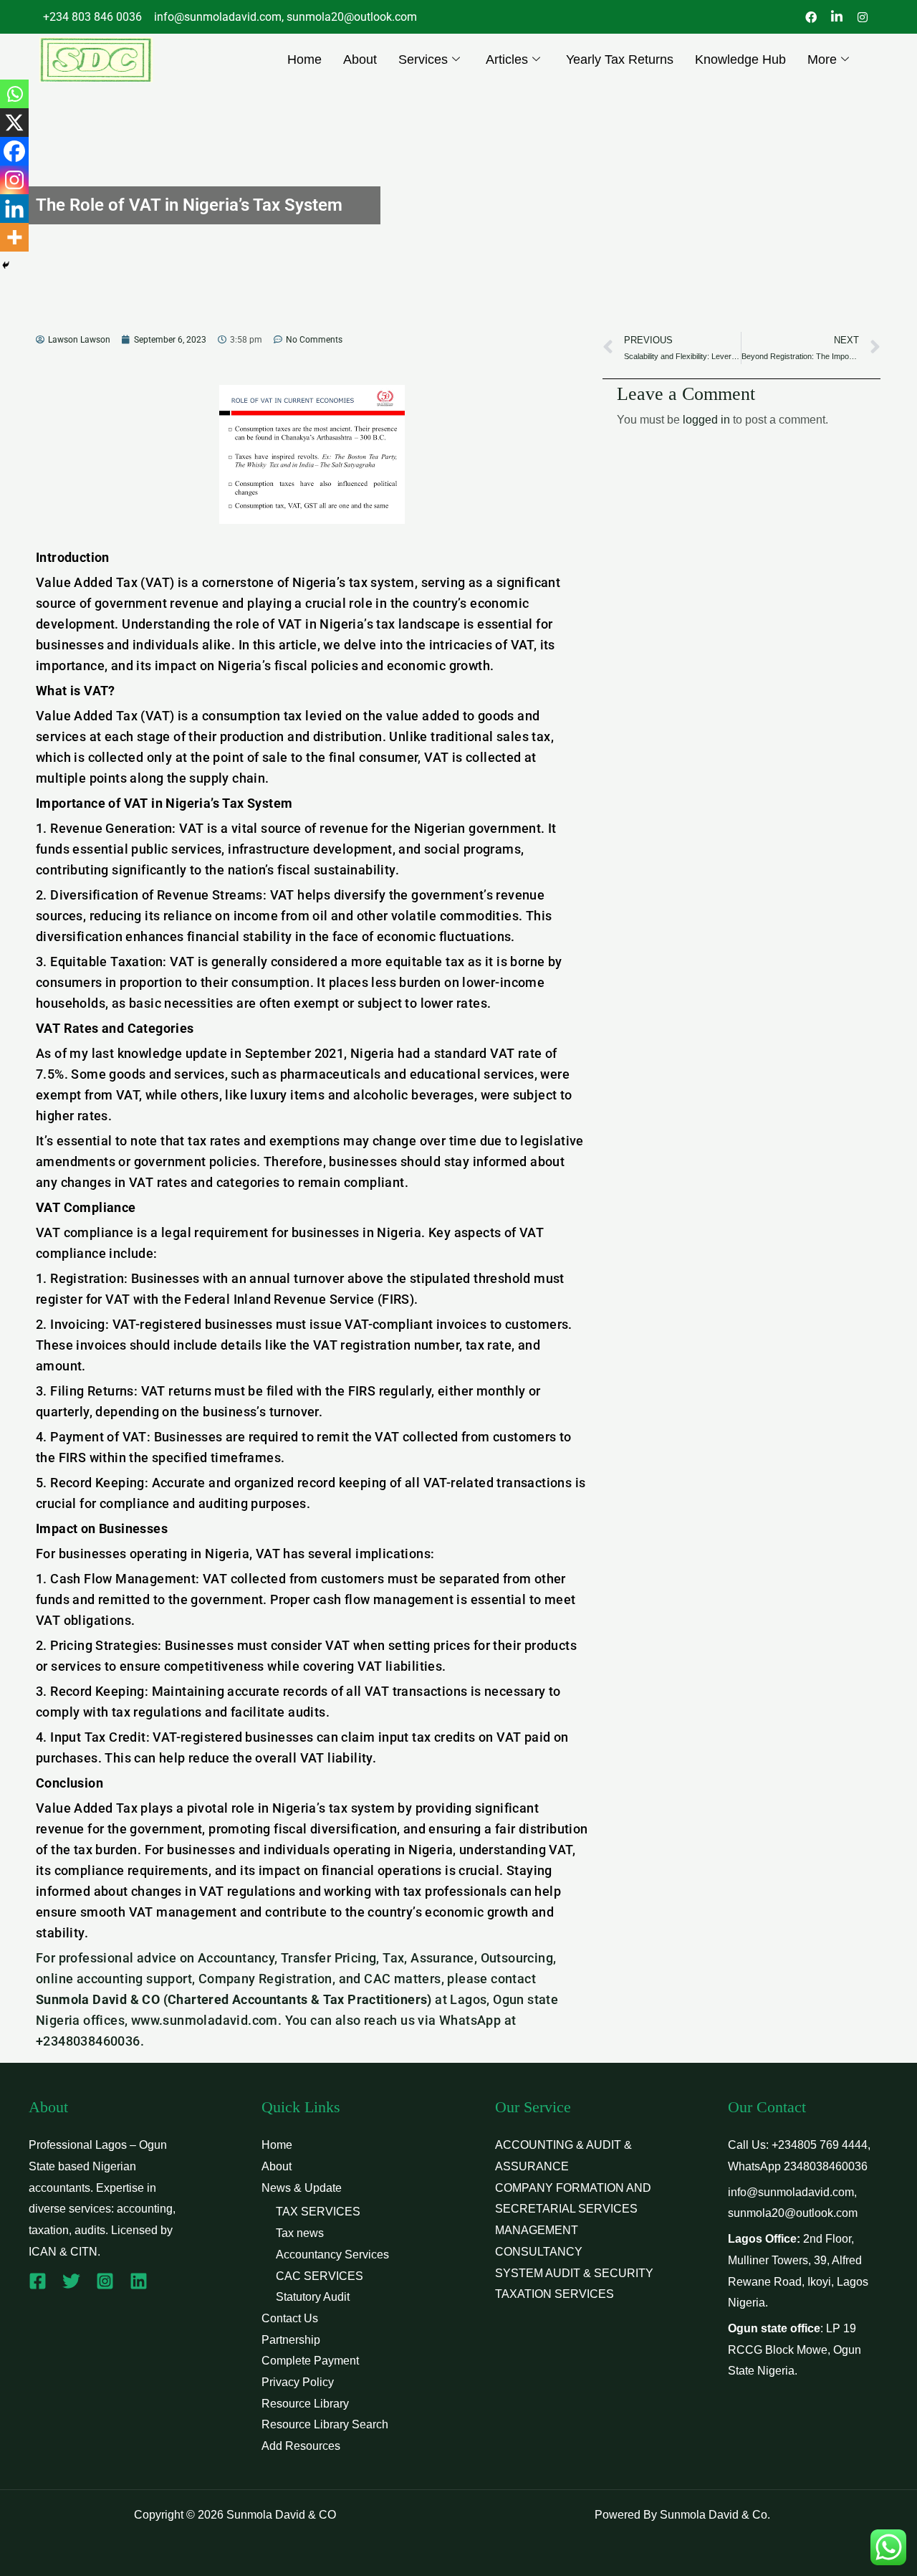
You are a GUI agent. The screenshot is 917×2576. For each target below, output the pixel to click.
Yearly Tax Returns (620, 59)
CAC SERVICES (320, 2276)
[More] (14, 237)
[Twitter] (71, 2281)
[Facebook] (14, 151)
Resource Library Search (325, 2424)
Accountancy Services (332, 2255)
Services (423, 59)
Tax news (300, 2233)
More (822, 59)
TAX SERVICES (318, 2212)
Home (304, 59)
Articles (507, 59)
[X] (14, 123)
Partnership (291, 2340)
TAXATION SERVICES (554, 2294)
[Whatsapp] (14, 94)
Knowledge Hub (740, 59)
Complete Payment (310, 2361)
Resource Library (305, 2404)
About (360, 59)
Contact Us (290, 2318)
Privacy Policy (298, 2382)
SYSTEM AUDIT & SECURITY (574, 2273)
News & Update (302, 2188)
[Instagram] (14, 180)
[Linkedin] (14, 209)
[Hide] (6, 265)
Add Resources (301, 2446)
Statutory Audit (313, 2297)
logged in (706, 420)
